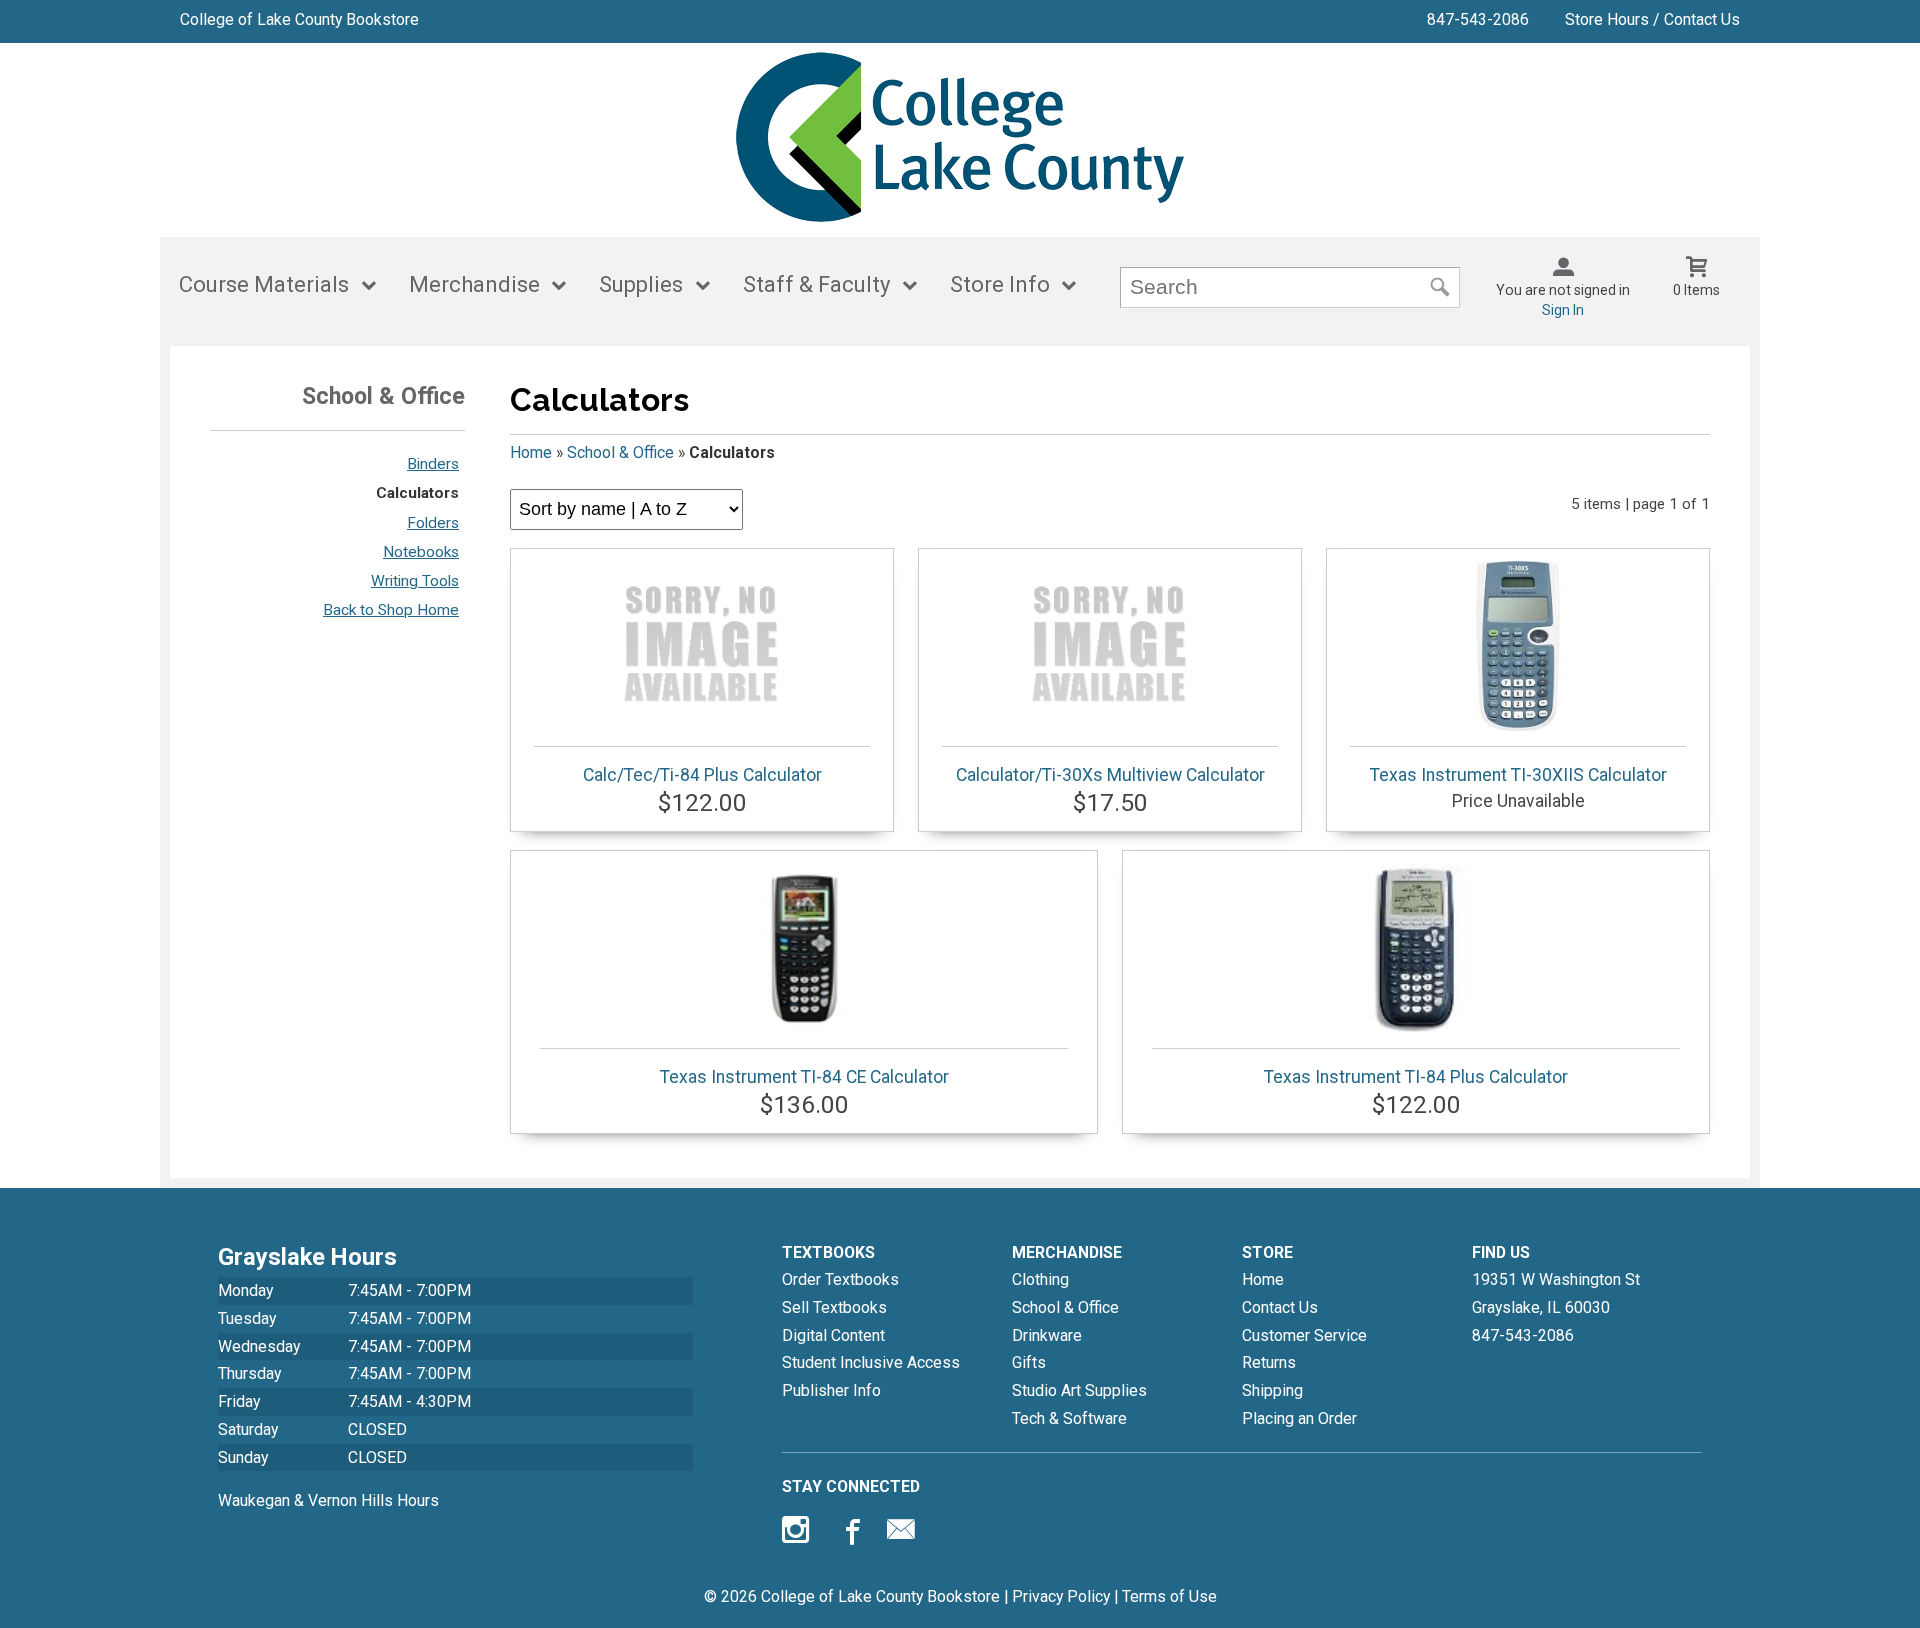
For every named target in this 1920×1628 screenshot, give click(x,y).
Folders (433, 523)
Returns (1269, 1362)
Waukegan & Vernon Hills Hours (328, 1500)
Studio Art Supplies (1079, 1390)
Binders (433, 464)
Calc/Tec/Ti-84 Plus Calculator (702, 775)
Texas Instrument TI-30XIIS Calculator (1518, 775)
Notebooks (421, 552)
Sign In (1563, 310)
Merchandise (474, 284)
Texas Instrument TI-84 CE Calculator (804, 1077)
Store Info (1000, 284)
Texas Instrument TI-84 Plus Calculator (1416, 1077)
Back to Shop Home (391, 610)
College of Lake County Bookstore (299, 19)
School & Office (620, 452)
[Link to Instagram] (798, 1534)
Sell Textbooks (834, 1307)
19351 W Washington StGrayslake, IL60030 (1556, 1293)
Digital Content (833, 1335)
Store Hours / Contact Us (1652, 19)
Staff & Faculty (816, 284)
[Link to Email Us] (901, 1534)
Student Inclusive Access (871, 1362)
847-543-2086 (1478, 19)
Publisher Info (831, 1390)
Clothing (1040, 1279)
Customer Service (1304, 1335)
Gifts (1029, 1362)
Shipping (1272, 1390)
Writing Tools (415, 581)
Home (531, 452)
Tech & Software (1069, 1418)
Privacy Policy (1061, 1596)
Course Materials (264, 284)
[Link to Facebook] (850, 1534)
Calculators (417, 493)
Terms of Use (1169, 1596)
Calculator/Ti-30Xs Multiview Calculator (1110, 775)
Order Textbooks (840, 1279)
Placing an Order (1299, 1418)
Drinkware (1047, 1335)
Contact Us (1280, 1307)
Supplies (641, 284)
